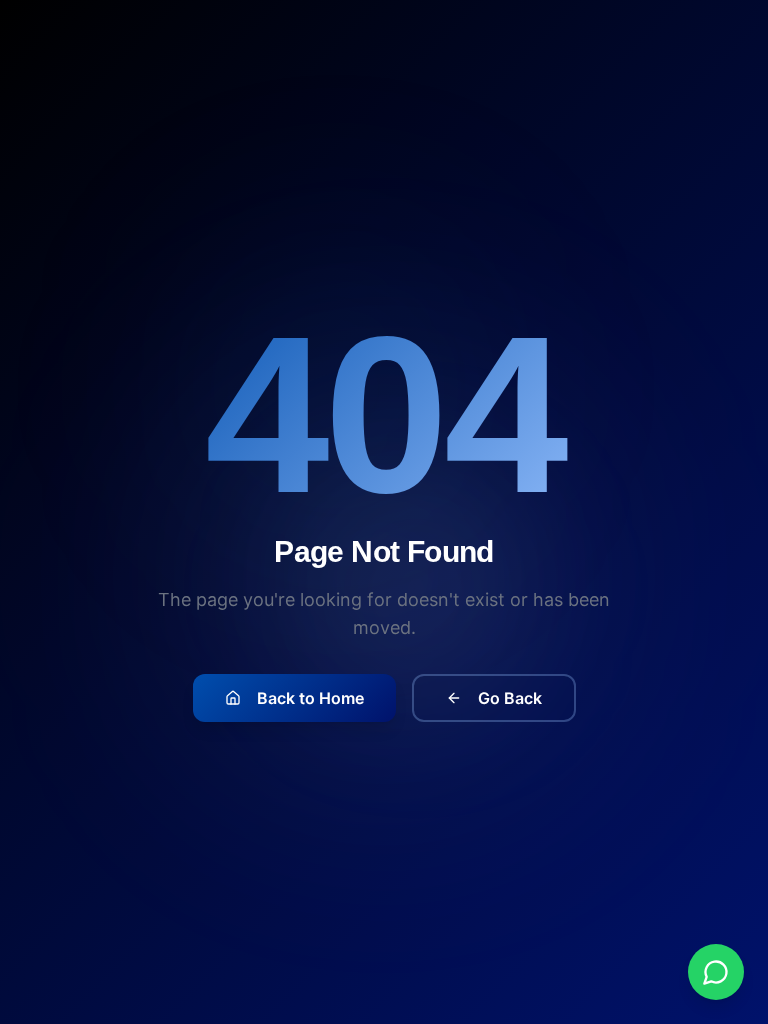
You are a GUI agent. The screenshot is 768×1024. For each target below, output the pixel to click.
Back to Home (310, 698)
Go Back (510, 698)
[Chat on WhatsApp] (716, 972)
